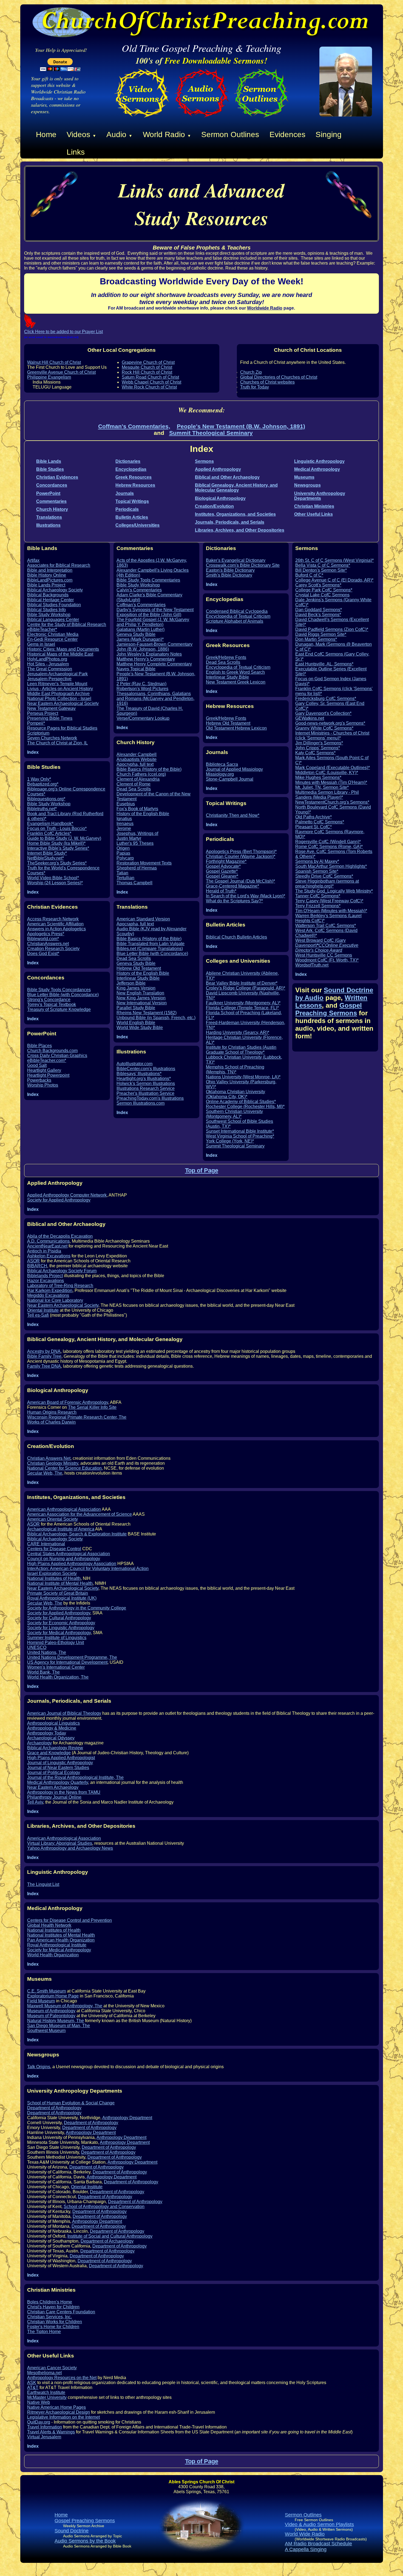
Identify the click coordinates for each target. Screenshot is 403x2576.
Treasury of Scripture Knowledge (59, 1009)
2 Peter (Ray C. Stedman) (141, 684)
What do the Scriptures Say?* (234, 901)
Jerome (124, 828)
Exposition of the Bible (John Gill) (149, 615)
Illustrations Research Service (146, 1088)
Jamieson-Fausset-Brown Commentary (154, 644)
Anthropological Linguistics (53, 1723)
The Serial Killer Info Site (92, 1407)
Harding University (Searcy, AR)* (238, 1032)
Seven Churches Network (52, 738)
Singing (329, 134)
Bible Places (39, 1046)
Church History (52, 509)
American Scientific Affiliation (55, 924)
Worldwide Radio (265, 308)
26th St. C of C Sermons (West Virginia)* (334, 560)
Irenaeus (125, 824)
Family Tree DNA (44, 1366)
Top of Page (202, 1170)
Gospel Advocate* (223, 866)
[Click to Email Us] (30, 327)
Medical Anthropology (317, 469)
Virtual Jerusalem (44, 2437)
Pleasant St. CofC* (313, 827)
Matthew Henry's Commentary (146, 659)
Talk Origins (39, 2067)
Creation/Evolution (214, 506)
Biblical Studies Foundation (54, 605)
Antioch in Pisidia (44, 1251)
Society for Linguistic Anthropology (61, 1628)
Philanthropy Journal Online (54, 1797)
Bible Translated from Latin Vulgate (151, 944)
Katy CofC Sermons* (315, 753)
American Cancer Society (52, 2368)
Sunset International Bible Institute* (240, 1131)
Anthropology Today (47, 1733)
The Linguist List (43, 1884)
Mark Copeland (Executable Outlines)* (333, 768)
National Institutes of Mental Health (61, 1935)
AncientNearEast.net (47, 1246)
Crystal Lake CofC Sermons (322, 595)
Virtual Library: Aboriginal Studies (60, 1843)
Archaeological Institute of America (61, 1529)
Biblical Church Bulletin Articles (236, 937)
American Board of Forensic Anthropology (68, 1402)
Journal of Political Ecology (54, 1772)
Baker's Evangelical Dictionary (236, 560)
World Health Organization (53, 1955)
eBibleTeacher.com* (47, 1060)
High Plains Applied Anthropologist (61, 1758)
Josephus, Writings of (137, 833)
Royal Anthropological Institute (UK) (62, 1598)
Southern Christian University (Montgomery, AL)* (234, 1114)
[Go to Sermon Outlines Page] (261, 119)
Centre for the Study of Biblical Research (67, 624)
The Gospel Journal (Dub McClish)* (240, 881)
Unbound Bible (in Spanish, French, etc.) (156, 1018)
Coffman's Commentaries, (134, 426)
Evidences (287, 134)
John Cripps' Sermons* (318, 748)
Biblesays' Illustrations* (139, 1074)
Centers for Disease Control (54, 1549)
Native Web (39, 2402)
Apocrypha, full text (135, 764)
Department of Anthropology (54, 2108)
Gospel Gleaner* (222, 876)
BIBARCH (37, 1266)
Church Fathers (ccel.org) (141, 774)
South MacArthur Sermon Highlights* (331, 866)
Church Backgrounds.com (52, 1051)
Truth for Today (255, 387)
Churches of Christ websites (267, 382)
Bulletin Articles (132, 517)
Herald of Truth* (221, 891)
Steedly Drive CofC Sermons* (324, 876)
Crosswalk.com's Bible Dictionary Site (243, 565)
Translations (49, 517)
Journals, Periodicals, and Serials (230, 522)
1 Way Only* (39, 779)
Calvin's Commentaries (139, 590)
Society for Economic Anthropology (61, 1623)
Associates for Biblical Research (59, 565)
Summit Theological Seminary (211, 433)
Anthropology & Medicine (52, 1728)
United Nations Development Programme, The (72, 1657)
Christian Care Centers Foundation (61, 2312)
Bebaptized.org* (43, 784)
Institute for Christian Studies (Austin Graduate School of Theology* (241, 1050)
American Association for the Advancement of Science (80, 1514)
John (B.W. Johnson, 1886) (143, 649)
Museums (304, 477)
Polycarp (125, 858)
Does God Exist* (43, 953)
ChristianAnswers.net (48, 944)
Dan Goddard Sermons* (319, 610)
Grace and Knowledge (49, 1753)
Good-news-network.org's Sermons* (330, 723)
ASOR (33, 1261)
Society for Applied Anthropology (59, 1200)
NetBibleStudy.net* (46, 858)
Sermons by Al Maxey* (317, 861)
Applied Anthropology (218, 469)
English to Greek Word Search (235, 672)
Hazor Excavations (46, 1281)
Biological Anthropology (220, 498)
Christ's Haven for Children (53, 2307)
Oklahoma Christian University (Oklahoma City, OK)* (235, 1094)
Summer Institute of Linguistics (57, 1638)
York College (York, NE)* (230, 1141)
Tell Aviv (35, 1802)
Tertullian (125, 878)
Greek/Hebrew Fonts (226, 657)
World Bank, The (43, 1672)
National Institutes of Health (54, 1578)
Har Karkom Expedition (50, 1290)
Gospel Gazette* (222, 871)
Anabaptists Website (137, 759)
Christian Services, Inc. (49, 2317)
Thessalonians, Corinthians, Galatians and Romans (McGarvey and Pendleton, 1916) (155, 698)
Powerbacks (39, 1080)
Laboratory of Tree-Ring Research (60, 1286)
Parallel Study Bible (136, 1008)
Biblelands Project (45, 1276)
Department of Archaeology (107, 2241)
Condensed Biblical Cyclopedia (237, 611)
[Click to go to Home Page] (202, 2556)
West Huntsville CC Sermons (324, 955)
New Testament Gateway (51, 708)
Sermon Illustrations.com (141, 1103)
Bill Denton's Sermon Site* (321, 570)
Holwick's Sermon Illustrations (146, 1083)
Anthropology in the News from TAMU (64, 1792)
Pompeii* (36, 723)
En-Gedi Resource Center (52, 639)
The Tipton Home (44, 2332)
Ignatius (124, 819)
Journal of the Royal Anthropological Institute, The (75, 1777)
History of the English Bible (143, 814)
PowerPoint (48, 493)
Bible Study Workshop (49, 615)
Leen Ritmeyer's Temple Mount (57, 684)
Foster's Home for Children (53, 2327)
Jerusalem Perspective (49, 679)
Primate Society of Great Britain (58, 1593)
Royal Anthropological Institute (57, 1945)
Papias (123, 853)
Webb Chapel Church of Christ (151, 382)
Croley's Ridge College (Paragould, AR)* (246, 988)
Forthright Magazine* (226, 861)
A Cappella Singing (306, 2549)
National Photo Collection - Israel (59, 698)
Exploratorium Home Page (53, 1996)
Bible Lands (49, 461)
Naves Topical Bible (136, 669)
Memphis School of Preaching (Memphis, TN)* (235, 1069)
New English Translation (140, 993)
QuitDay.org (39, 2422)
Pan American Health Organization (61, 1940)
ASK (32, 2383)
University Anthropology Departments (320, 496)
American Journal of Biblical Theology (64, 1713)
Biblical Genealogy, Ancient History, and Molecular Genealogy (236, 488)
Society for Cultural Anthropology (59, 1618)
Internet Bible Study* (47, 853)
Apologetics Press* (46, 934)
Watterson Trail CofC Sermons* (326, 926)
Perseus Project (43, 713)
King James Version (136, 988)
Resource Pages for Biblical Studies (62, 728)
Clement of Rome (134, 784)
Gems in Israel (41, 644)
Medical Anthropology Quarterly (58, 1782)
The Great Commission (50, 669)
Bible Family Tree (44, 1356)
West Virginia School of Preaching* (240, 1136)
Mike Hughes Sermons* (318, 777)
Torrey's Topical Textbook (52, 1004)
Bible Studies (50, 469)
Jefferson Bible (131, 983)
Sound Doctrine (72, 2531)
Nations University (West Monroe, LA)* (243, 1077)
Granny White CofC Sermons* (324, 728)
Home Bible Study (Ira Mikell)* (56, 843)
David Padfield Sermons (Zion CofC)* (332, 629)
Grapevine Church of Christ (148, 362)
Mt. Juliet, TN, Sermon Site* (322, 787)
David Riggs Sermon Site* (321, 634)
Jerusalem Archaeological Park (57, 674)
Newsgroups (307, 485)
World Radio (167, 134)
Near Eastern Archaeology (53, 1787)
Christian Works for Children (55, 2322)
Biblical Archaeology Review (55, 1748)
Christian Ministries (314, 506)
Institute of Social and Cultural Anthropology (110, 2236)
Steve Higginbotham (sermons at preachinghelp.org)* (327, 884)
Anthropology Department (127, 2118)
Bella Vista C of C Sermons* (323, 565)
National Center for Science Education (64, 1468)
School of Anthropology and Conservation (104, 2207)
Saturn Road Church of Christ (150, 377)
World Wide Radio (305, 2534)
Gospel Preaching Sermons (329, 1009)
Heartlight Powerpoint (48, 1075)
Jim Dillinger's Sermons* (319, 743)
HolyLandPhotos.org (47, 659)
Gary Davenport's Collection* (323, 713)
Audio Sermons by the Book (85, 2541)
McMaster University (47, 2397)
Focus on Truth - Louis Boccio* (57, 828)
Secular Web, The (45, 1473)
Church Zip (251, 372)
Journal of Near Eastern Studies (58, 1768)
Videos (81, 134)
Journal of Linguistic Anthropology (60, 1763)
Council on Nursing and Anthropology (64, 1559)
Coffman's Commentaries (141, 605)
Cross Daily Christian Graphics (57, 1055)
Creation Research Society (53, 949)
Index (33, 752)
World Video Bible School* (53, 878)
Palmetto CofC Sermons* (320, 822)
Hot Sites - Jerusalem (48, 664)
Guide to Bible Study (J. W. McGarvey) (64, 838)
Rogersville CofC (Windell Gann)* (328, 842)
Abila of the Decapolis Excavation (60, 1236)
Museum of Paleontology (51, 2016)
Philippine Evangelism (49, 377)
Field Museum (41, 2001)
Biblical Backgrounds (48, 595)
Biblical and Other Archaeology (227, 477)
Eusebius (126, 804)
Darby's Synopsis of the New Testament (155, 610)
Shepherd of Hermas (137, 868)
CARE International (46, 1544)
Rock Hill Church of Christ (147, 372)
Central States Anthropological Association (69, 1554)
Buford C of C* (309, 575)
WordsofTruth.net (312, 965)
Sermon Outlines (230, 134)
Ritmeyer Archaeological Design (59, 2412)
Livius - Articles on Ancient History (60, 689)
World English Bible (136, 1023)
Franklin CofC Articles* (49, 833)
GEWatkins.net (310, 718)
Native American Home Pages (56, 2407)
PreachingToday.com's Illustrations (150, 1098)
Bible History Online (47, 575)
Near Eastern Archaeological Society (63, 703)
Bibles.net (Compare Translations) (150, 949)
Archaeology (39, 1743)
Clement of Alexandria (138, 779)
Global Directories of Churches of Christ (279, 377)
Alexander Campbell (137, 754)
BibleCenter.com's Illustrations (146, 1069)
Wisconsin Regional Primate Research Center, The (77, 1417)
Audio (119, 134)
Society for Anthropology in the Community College (77, 1608)
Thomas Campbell (134, 883)
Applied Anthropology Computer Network (67, 1195)
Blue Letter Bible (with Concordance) (63, 995)
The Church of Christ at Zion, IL (57, 743)
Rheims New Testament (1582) (147, 1013)
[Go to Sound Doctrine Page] (201, 119)
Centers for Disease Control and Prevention (69, 1920)
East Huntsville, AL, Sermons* (324, 664)
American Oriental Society (52, 1519)
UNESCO (37, 1647)
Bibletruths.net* (42, 809)
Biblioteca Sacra (222, 764)
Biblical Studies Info (46, 610)
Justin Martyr (129, 838)
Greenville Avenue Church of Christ (61, 372)
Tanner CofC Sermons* (318, 896)
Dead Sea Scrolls (134, 789)
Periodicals (127, 509)
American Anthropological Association (64, 1509)
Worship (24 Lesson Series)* (55, 883)
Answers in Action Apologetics (56, 929)
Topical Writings (132, 501)
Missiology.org (220, 774)
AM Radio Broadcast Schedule (318, 2544)
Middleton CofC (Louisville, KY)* (327, 773)
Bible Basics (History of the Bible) (149, 769)
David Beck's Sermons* (318, 615)
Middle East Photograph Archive (58, 694)
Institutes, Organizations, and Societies (235, 514)
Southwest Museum (46, 2031)
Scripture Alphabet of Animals (235, 621)
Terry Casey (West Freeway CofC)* (329, 901)
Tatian (122, 873)
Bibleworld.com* (43, 939)
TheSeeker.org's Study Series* (57, 863)
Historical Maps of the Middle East (60, 654)
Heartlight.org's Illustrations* (144, 1079)
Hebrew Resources (135, 485)
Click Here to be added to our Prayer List (63, 332)
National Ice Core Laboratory (55, 1300)
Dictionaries (128, 461)
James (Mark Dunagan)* (140, 639)
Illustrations (48, 525)
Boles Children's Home (50, 2302)
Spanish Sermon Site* (317, 871)
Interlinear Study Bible (138, 978)
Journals (125, 493)
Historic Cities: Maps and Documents (63, 649)
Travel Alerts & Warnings (51, 2432)
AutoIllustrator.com (134, 1064)
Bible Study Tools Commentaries (148, 580)
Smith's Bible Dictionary (229, 575)
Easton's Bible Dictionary (230, 570)
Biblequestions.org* (46, 799)
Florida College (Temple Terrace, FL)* (242, 1008)
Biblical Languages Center (53, 620)
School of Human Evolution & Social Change (71, 2103)
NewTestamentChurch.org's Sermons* (332, 802)
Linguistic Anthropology (319, 461)
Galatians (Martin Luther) (141, 629)
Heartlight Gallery (44, 1070)
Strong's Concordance (49, 1000)
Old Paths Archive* (313, 817)
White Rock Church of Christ (149, 387)
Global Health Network (49, 1925)
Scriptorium (38, 733)
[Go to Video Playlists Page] (142, 119)
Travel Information (45, 2427)
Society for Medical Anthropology (59, 1633)
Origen (123, 848)
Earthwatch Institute (46, 2392)
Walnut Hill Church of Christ (54, 362)
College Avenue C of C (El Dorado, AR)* (334, 580)
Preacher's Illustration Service (145, 1093)
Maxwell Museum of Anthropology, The (65, 2006)
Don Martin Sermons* (316, 639)
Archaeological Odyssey (51, 1738)
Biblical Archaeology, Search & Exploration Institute (77, 1534)
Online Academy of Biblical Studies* (241, 1102)
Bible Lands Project (46, 585)
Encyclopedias (131, 469)
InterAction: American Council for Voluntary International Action (88, 1568)
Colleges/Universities (137, 525)
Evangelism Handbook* (50, 824)
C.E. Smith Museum (46, 1991)
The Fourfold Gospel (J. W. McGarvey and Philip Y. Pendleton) (153, 622)
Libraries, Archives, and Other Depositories (240, 530)
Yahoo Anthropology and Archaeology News (70, 1848)
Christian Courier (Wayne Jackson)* (241, 856)
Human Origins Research (52, 1412)
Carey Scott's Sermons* (318, 585)
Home (46, 134)
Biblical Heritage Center (50, 600)
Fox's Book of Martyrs (137, 809)
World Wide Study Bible (140, 1028)
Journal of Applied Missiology (234, 769)
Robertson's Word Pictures (142, 689)
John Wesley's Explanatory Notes (149, 654)
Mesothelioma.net (44, 2373)
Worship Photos (43, 1085)
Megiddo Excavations (48, 1295)
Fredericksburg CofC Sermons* (326, 698)
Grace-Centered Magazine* (232, 886)
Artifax (33, 560)
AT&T (33, 2387)
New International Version (142, 1003)
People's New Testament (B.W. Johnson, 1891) (241, 426)
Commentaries (51, 501)
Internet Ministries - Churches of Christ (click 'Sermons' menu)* (332, 736)
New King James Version (141, 998)
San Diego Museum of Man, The (59, 2026)
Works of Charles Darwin (51, 1422)
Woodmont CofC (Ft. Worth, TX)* (327, 960)
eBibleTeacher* (42, 629)
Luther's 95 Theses (135, 843)
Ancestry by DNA (44, 1351)
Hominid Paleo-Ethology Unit (56, 1643)
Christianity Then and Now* (233, 815)
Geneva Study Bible (136, 634)
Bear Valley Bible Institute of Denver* (242, 983)
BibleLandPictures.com (50, 580)
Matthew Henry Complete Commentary (154, 664)
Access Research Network (53, 919)
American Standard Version (143, 919)
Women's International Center (56, 1667)
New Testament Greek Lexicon (236, 682)
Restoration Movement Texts (144, 863)
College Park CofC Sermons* (324, 590)
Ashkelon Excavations (49, 1256)
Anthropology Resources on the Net (62, 2378)
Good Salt (37, 1065)
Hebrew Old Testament (139, 968)
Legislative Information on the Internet (63, 2417)
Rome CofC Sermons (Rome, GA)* (329, 847)
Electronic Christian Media (53, 634)
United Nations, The (47, 1652)
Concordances (52, 485)
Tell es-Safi (38, 1315)
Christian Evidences (57, 477)
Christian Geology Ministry (53, 1463)
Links (76, 152)
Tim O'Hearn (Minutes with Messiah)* (331, 911)
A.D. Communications (48, 1241)
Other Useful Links (313, 514)
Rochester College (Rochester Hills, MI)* (245, 1106)
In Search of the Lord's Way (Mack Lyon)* (246, 896)
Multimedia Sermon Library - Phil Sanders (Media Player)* (327, 795)
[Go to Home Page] (346, 115)
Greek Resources (134, 477)
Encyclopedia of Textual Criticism (238, 616)
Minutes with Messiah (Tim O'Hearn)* (331, 782)
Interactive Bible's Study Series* (58, 848)
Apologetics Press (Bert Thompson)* (241, 851)
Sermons (204, 461)
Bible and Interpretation (50, 570)
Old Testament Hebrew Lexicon (236, 728)
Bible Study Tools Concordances (59, 990)
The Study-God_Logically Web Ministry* (334, 891)
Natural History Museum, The (56, 2021)
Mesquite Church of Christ (147, 367)
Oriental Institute (43, 1310)
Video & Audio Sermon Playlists (319, 2524)
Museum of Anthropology (51, 2011)
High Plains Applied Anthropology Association (72, 1564)
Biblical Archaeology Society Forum (62, 1271)
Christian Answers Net (49, 1458)
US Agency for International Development (67, 1662)
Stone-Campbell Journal (230, 779)
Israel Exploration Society (52, 1573)
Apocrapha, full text (135, 924)
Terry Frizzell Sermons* (318, 906)
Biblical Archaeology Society (55, 590)
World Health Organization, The (58, 1677)
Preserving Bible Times (50, 718)
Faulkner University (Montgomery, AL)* (243, 1003)
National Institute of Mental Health (60, 1583)
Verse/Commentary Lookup (143, 718)
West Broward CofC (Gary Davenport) (327, 945)
